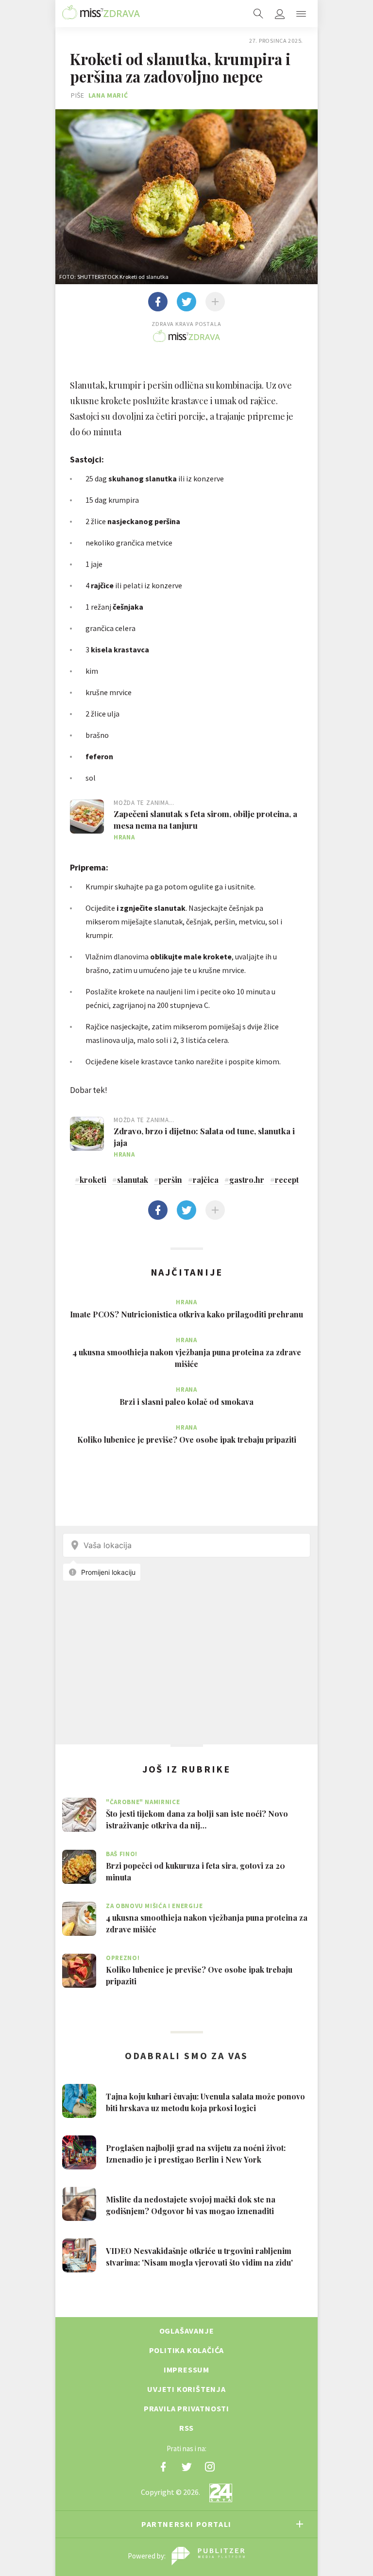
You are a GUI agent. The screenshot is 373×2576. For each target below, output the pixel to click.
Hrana (124, 837)
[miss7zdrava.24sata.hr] (101, 14)
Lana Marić (108, 95)
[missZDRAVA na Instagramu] (210, 2467)
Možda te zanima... (144, 803)
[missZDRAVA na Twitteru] (186, 2467)
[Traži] (258, 14)
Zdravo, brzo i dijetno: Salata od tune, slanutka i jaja (204, 1137)
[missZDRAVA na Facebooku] (163, 2467)
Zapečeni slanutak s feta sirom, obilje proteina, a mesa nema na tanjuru (205, 819)
